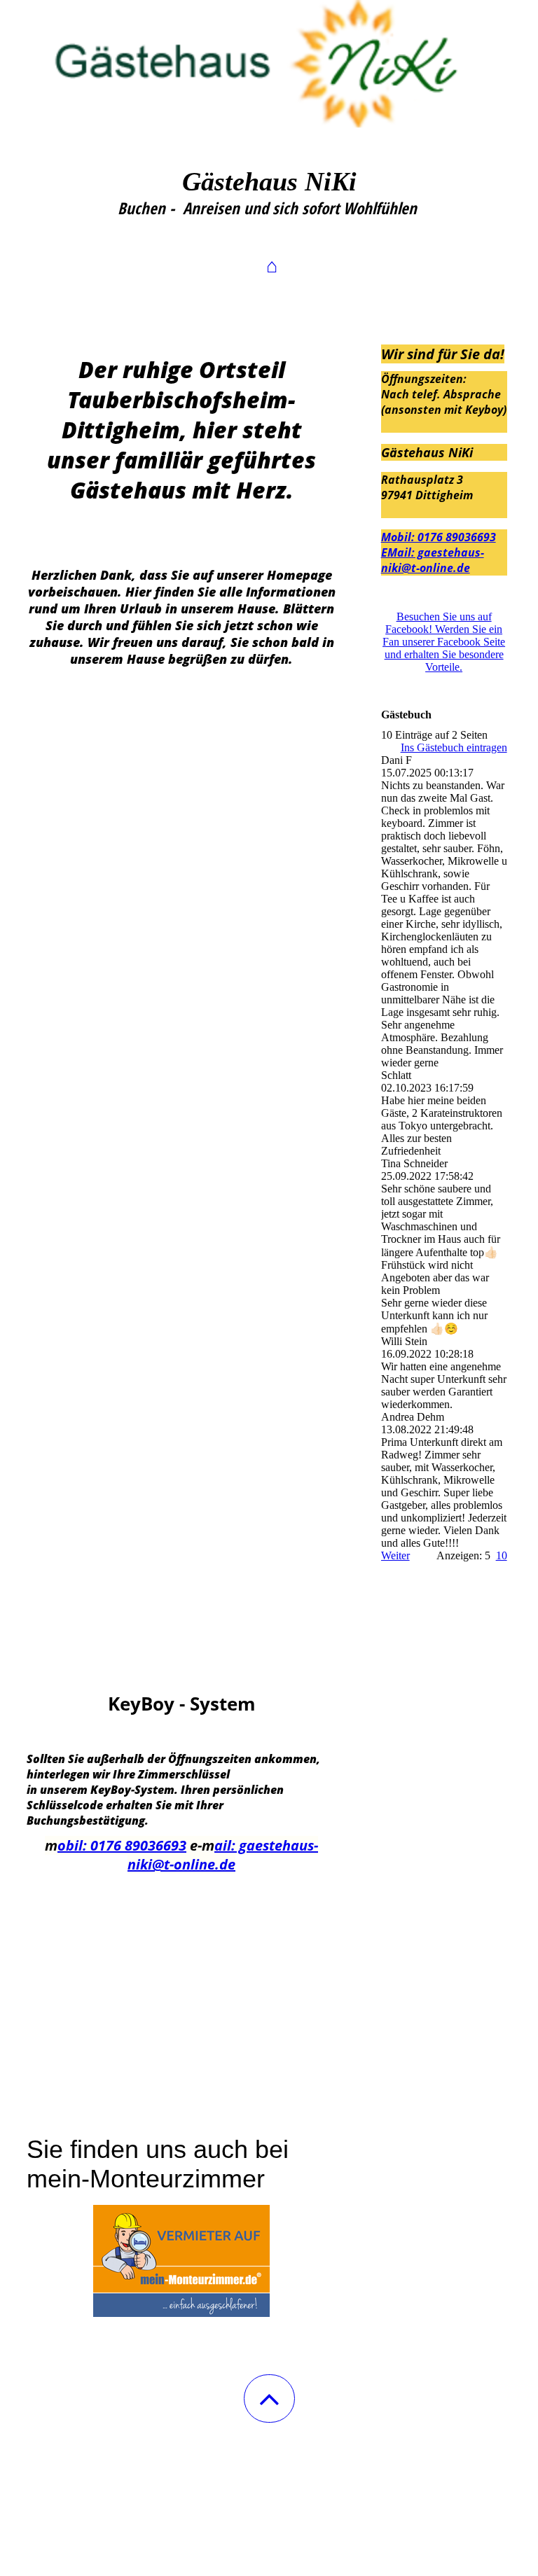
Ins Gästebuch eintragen (454, 747)
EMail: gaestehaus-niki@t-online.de (433, 560)
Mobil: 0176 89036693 (439, 537)
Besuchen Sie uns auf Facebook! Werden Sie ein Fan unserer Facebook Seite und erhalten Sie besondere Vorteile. (444, 642)
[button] (269, 2399)
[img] (269, 70)
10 (502, 1555)
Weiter (395, 1555)
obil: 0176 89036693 (122, 1845)
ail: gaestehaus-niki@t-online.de (223, 1855)
